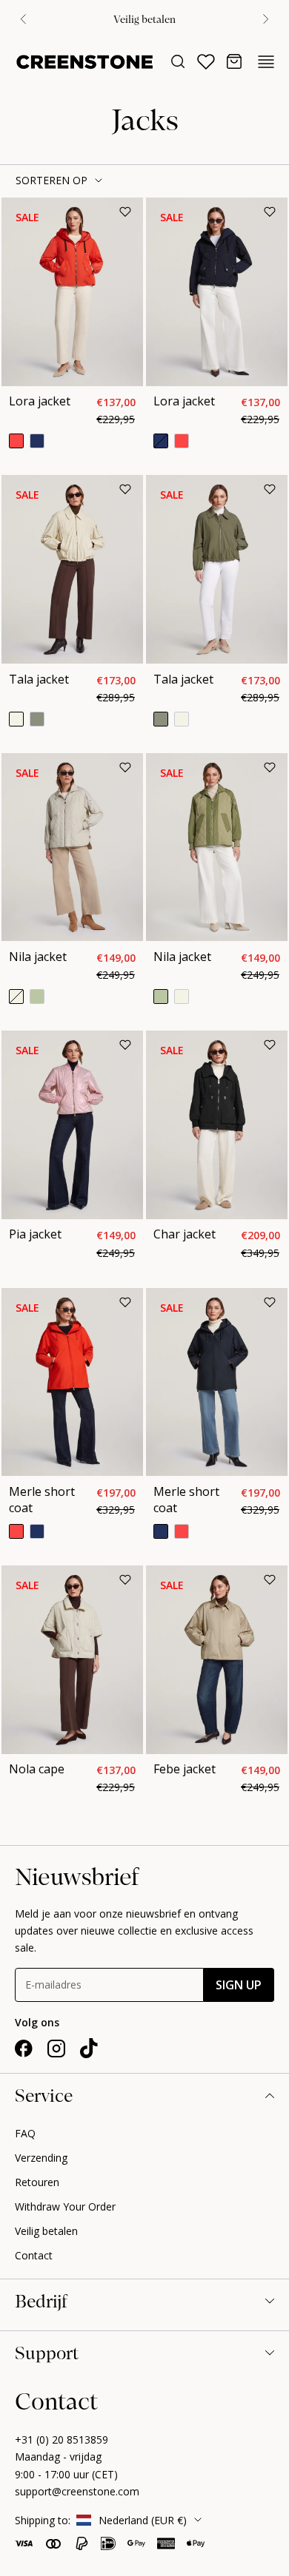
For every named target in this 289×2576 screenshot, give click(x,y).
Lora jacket (40, 401)
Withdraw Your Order (65, 2206)
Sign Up (239, 1985)
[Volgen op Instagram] (56, 2049)
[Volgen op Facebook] (24, 2049)
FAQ (25, 2133)
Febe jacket (185, 1769)
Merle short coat (42, 1500)
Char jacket (185, 1234)
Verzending (41, 2158)
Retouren (37, 2182)
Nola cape (37, 1769)
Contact (34, 2255)
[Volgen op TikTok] (89, 2049)
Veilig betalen (46, 2231)
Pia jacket (35, 1234)
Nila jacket (38, 957)
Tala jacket (39, 679)
